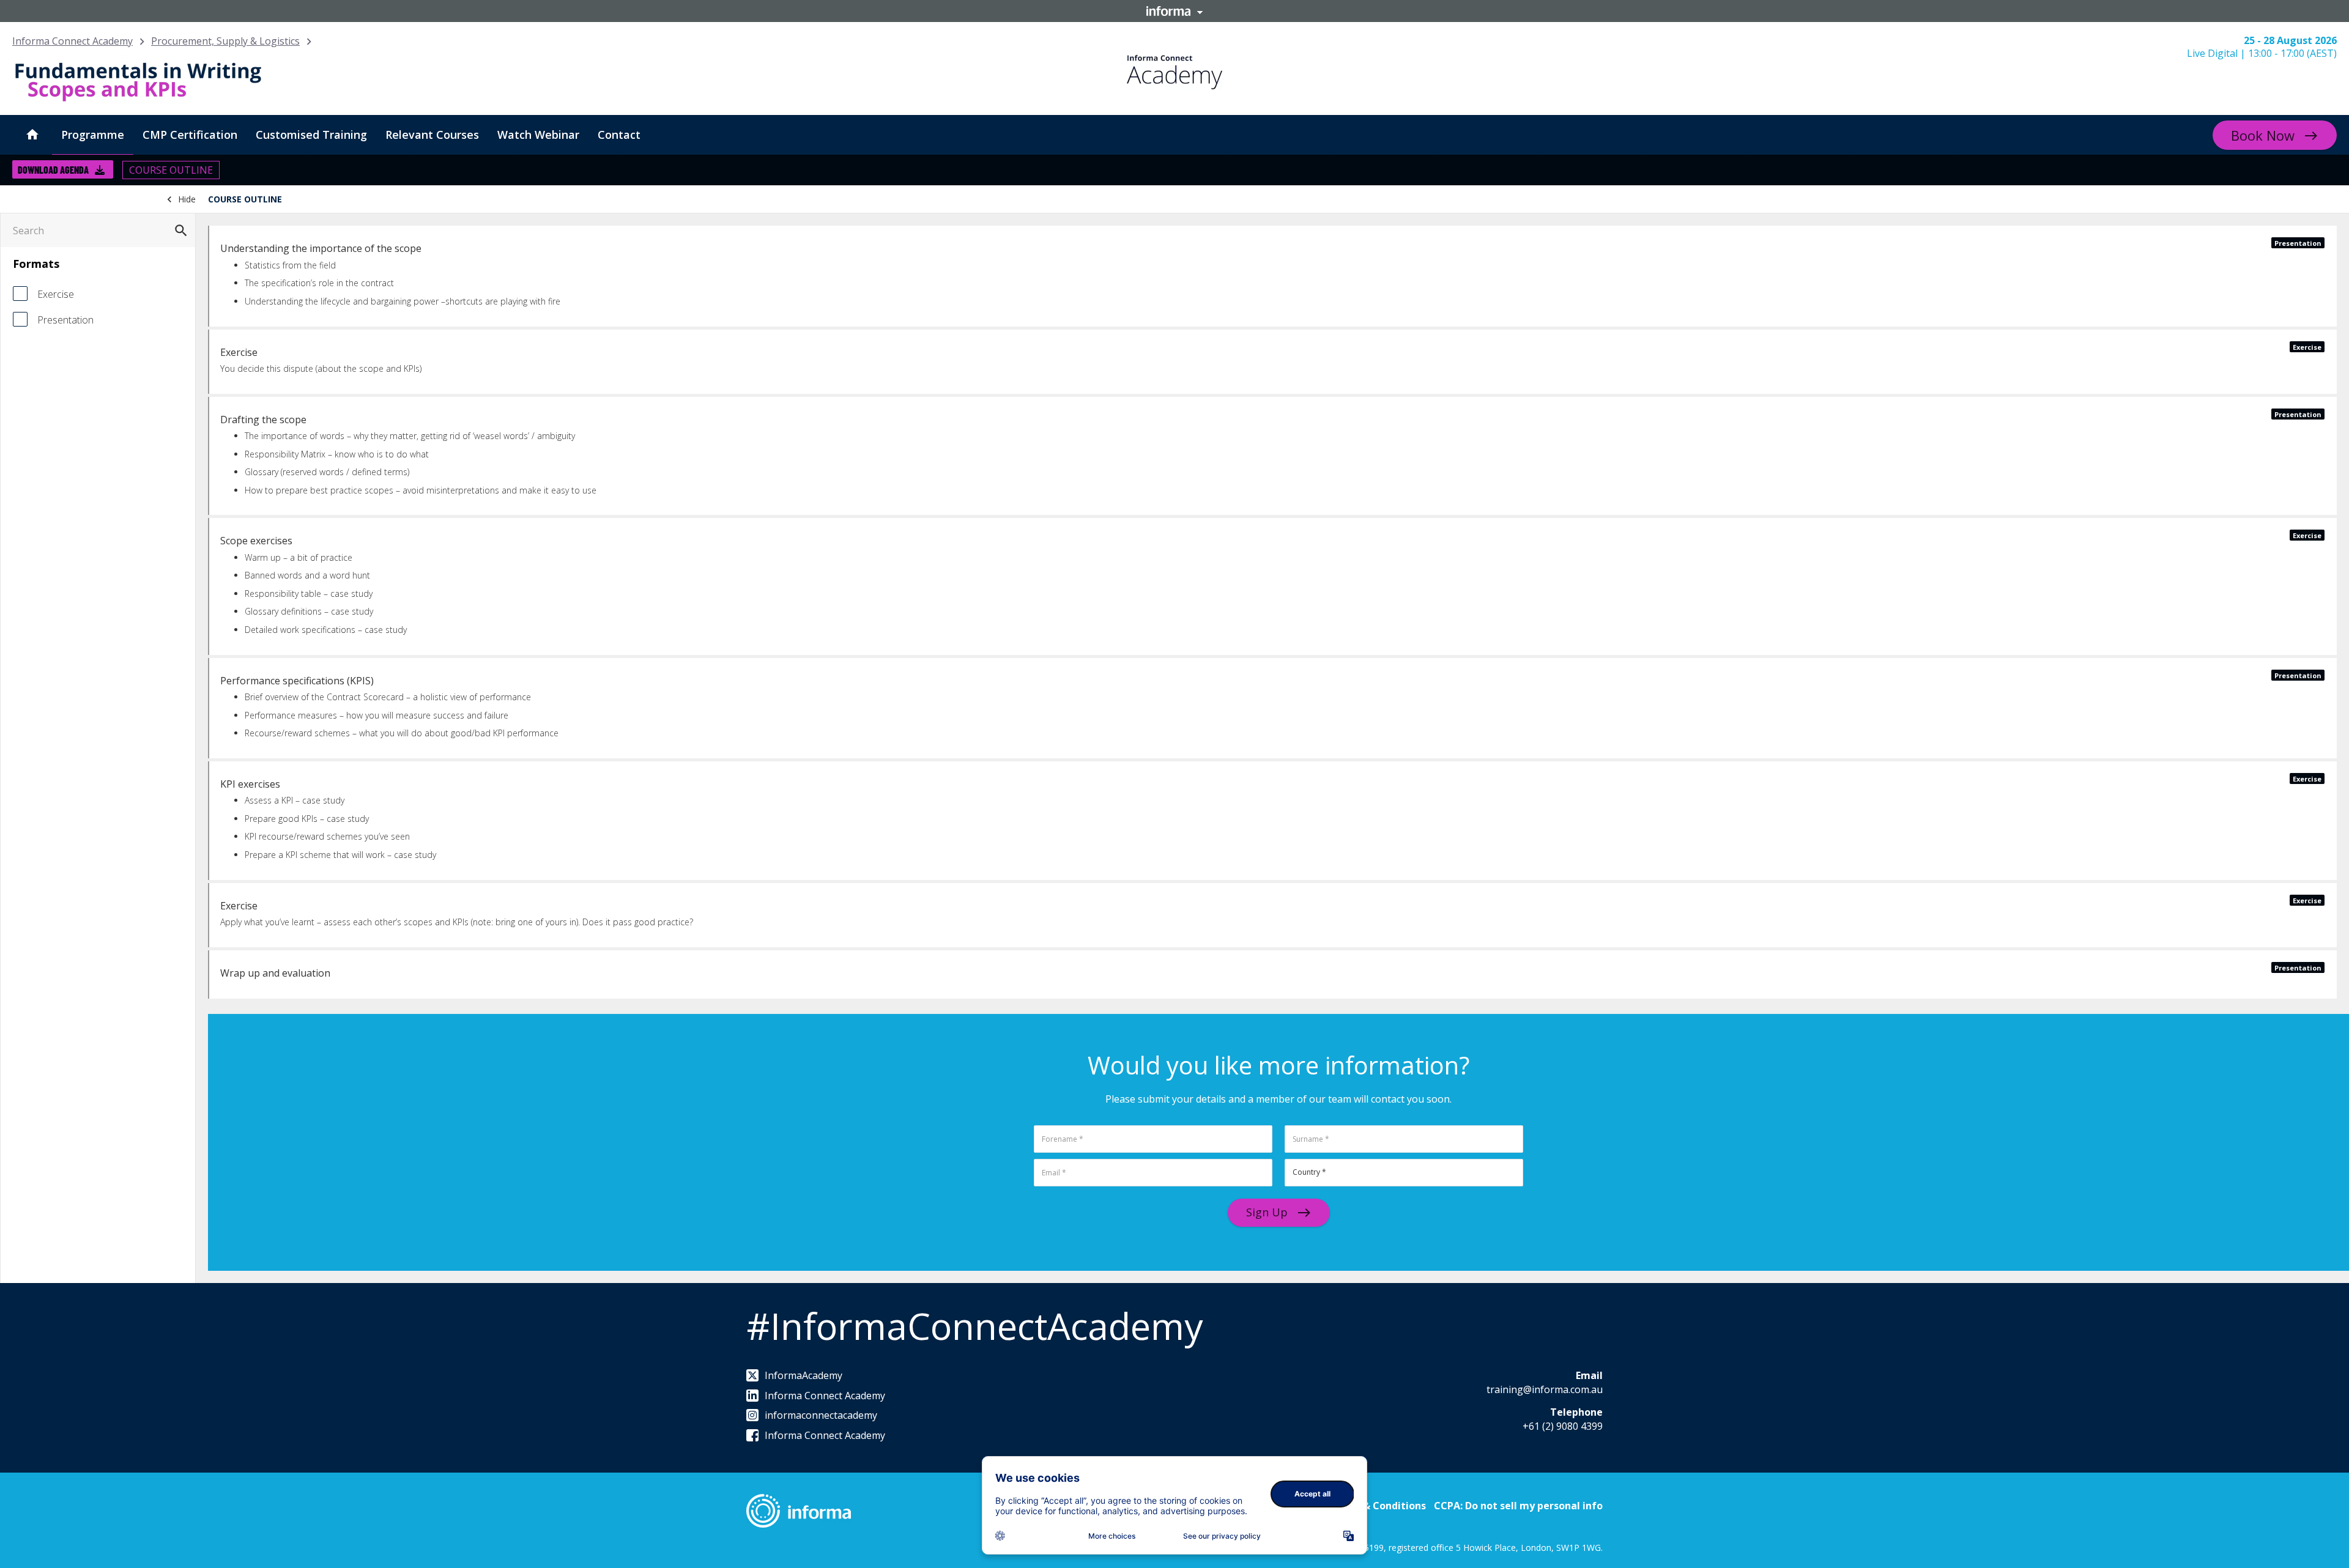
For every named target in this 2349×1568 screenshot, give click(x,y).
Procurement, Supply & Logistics (225, 41)
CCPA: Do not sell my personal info (1518, 1506)
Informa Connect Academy (72, 41)
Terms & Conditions (1377, 1506)
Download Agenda (53, 170)
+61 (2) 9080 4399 (1563, 1426)
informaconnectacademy (821, 1415)
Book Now (2263, 135)
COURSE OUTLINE (171, 170)
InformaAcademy (803, 1375)
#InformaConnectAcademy (974, 1326)
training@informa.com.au (1545, 1389)
